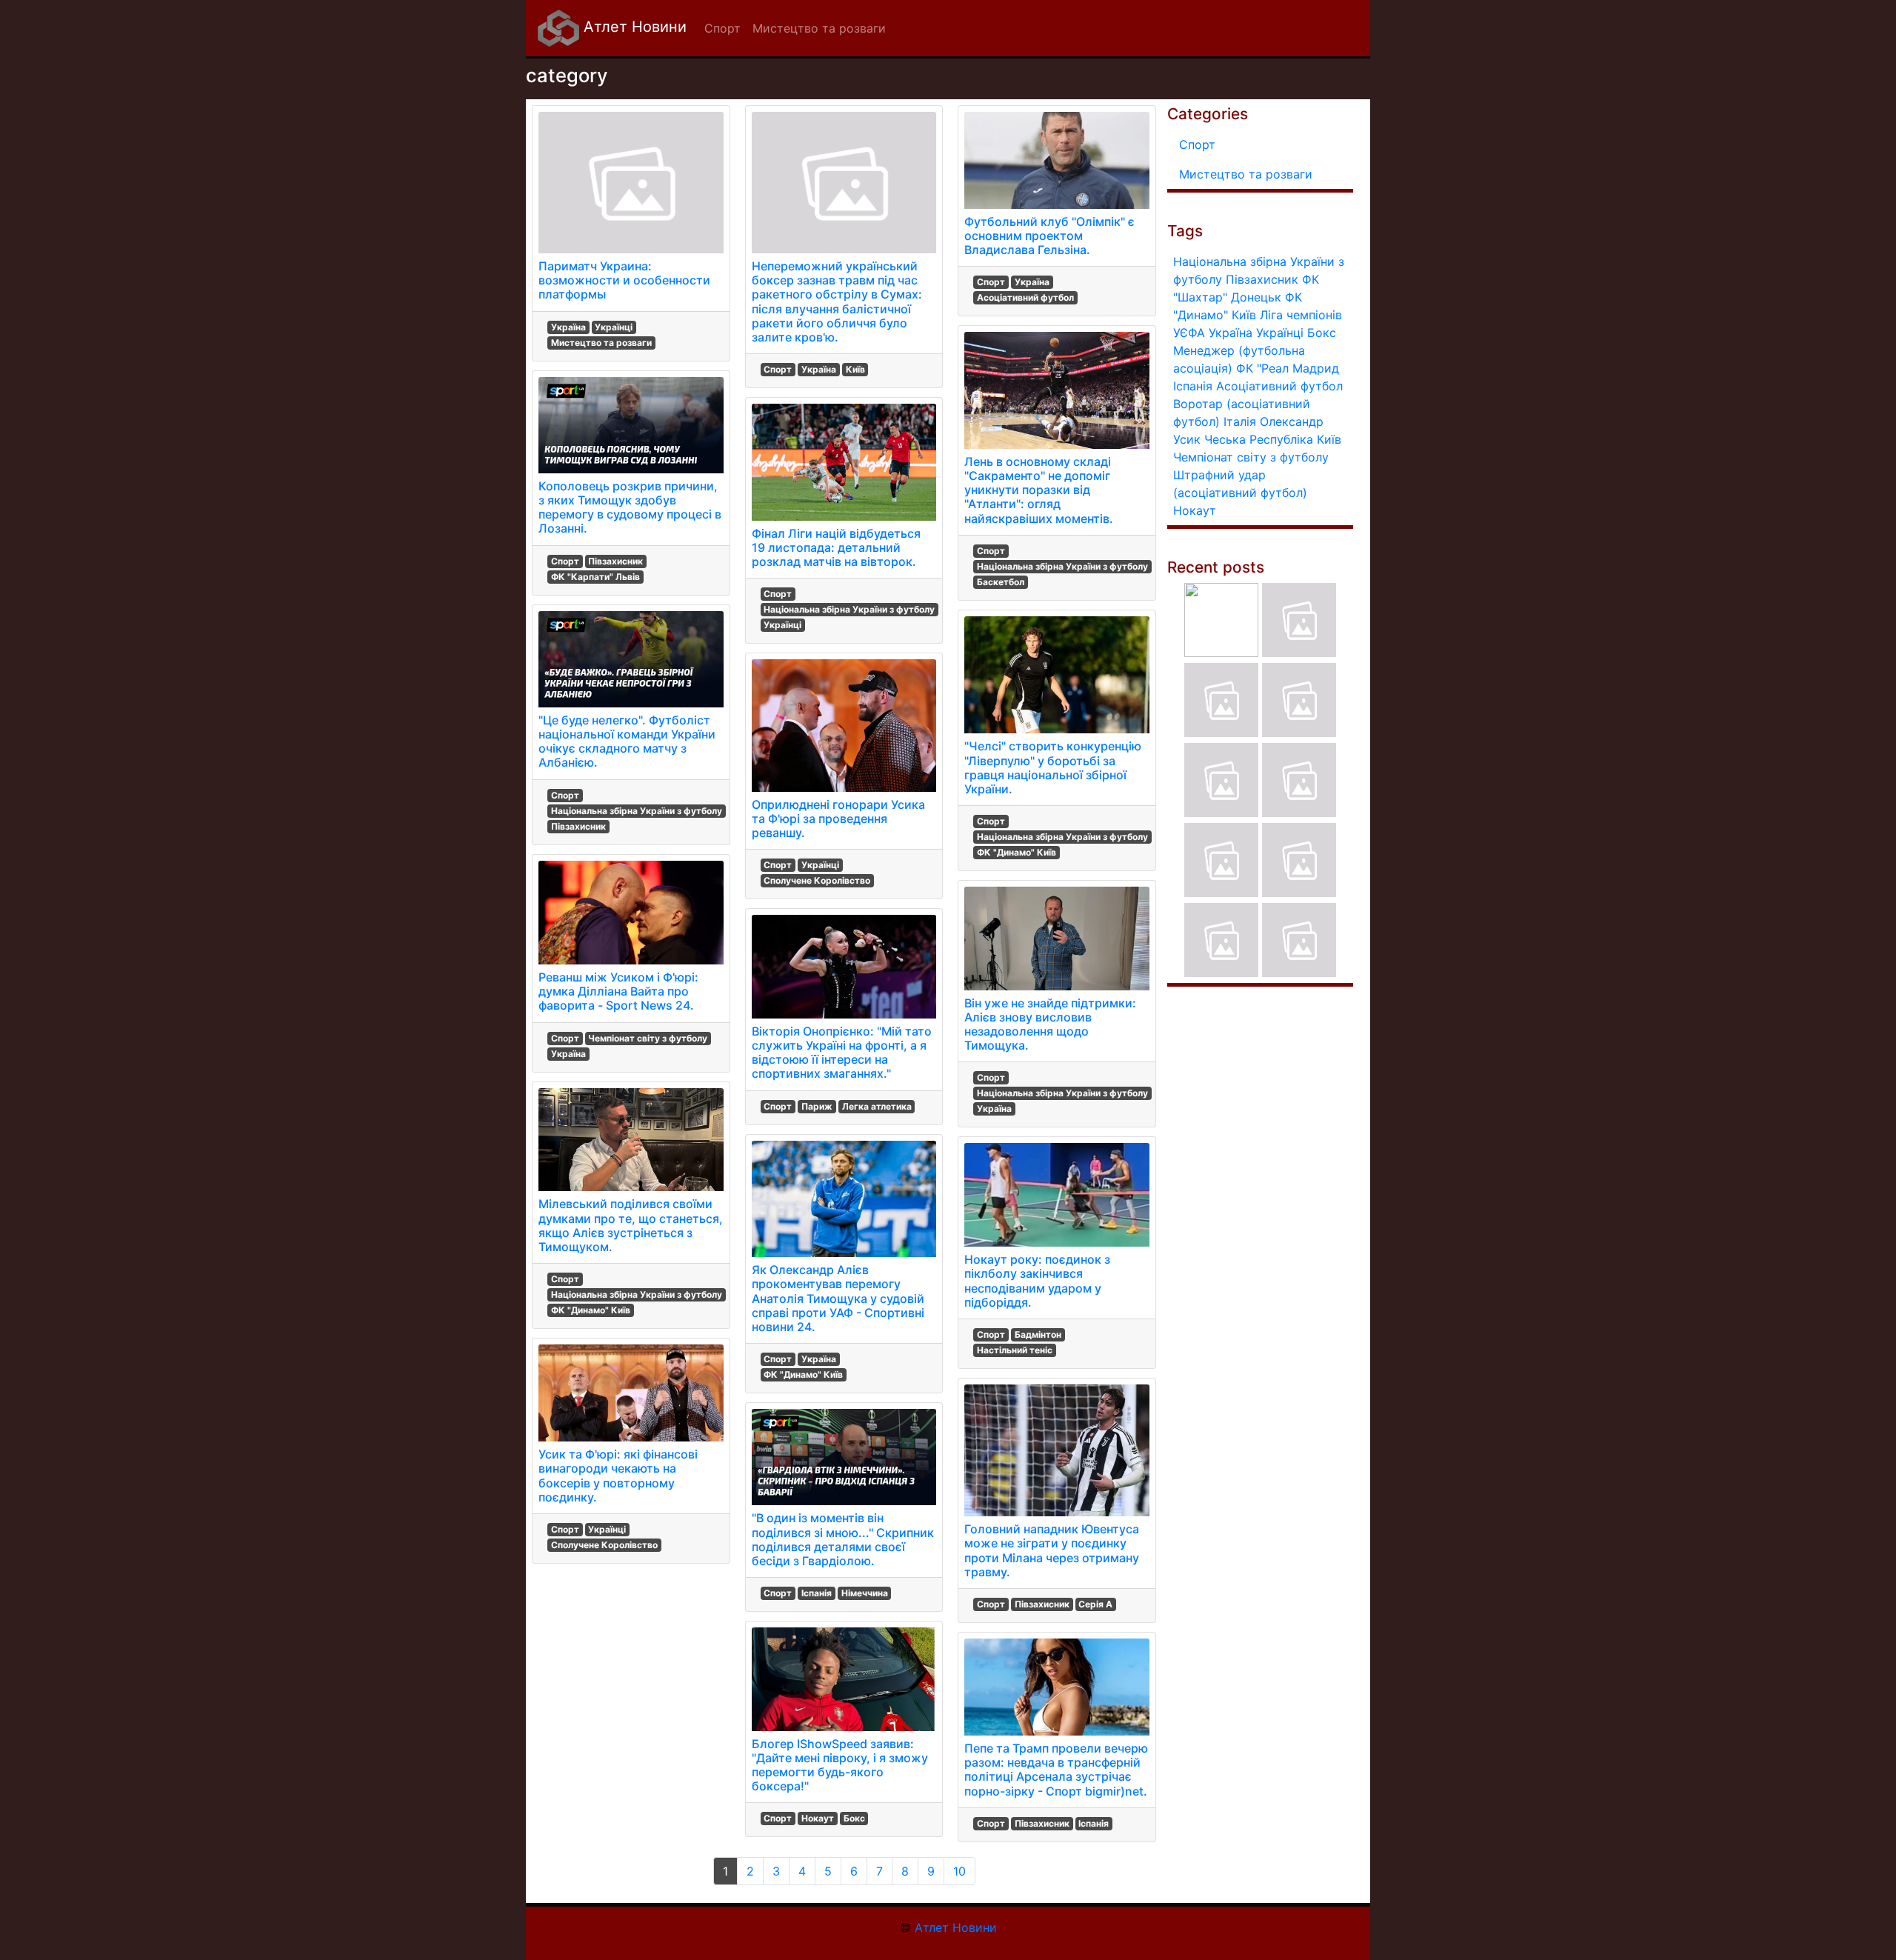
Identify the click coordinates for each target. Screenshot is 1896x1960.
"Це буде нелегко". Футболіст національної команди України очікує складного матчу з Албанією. (627, 741)
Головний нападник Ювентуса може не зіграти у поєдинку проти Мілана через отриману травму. (1052, 1550)
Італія (1240, 421)
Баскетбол (1001, 582)
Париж (817, 1106)
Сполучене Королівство (604, 1545)
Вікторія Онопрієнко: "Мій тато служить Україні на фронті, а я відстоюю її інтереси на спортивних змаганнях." (842, 1053)
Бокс (854, 1818)
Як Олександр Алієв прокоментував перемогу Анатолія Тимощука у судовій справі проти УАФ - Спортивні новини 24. (838, 1298)
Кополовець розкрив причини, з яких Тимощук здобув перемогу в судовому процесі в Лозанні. (630, 507)
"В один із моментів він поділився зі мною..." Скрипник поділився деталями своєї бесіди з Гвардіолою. (843, 1539)
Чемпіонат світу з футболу (648, 1038)
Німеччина (865, 1593)
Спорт (565, 561)
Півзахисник (615, 561)
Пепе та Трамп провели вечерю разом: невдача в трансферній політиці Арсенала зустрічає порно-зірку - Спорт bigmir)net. (1056, 1770)
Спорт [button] (722, 28)
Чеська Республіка (1259, 439)
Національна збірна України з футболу (637, 811)
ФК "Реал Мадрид (1288, 368)
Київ (855, 369)
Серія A (1095, 1604)
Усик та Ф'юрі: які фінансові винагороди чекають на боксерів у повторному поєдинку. (618, 1476)
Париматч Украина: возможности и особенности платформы (624, 280)
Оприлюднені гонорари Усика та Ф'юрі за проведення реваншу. (838, 819)
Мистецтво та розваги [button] (819, 28)
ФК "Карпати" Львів (595, 577)
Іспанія (817, 1593)
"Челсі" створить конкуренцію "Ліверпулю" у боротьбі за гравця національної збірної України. (1053, 767)
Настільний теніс (1015, 1350)
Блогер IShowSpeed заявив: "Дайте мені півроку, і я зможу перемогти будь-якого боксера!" (840, 1765)
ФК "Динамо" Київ (591, 1310)
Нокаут (818, 1818)
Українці (614, 327)
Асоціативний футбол (1025, 297)
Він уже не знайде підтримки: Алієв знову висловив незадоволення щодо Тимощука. (1050, 1024)
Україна (568, 327)
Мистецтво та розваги (601, 343)
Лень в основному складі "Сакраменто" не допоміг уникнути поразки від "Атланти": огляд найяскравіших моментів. (1039, 490)
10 (959, 1871)
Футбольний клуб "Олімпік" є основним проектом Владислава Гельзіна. (1049, 236)
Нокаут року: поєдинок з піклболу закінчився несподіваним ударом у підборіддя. (1037, 1281)
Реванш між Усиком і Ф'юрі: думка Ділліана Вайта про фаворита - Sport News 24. (618, 991)
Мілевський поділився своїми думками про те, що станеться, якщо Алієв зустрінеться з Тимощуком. (631, 1225)
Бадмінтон (1038, 1334)
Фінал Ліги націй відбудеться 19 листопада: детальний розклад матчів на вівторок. (836, 547)
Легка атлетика (877, 1106)
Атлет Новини (633, 27)
